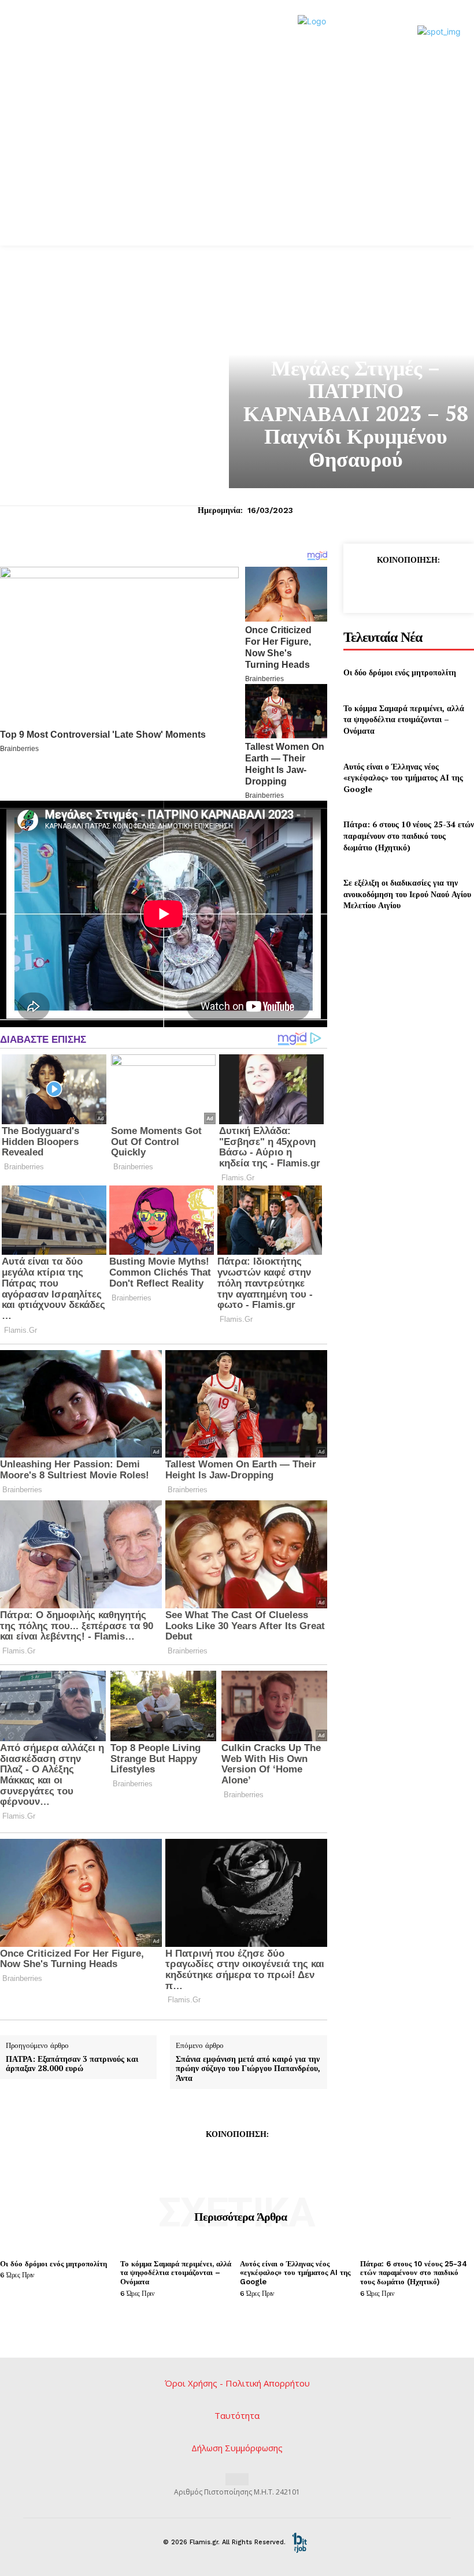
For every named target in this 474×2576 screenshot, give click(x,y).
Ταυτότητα (237, 2415)
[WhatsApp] (443, 586)
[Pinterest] (416, 586)
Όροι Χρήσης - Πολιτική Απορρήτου (237, 2383)
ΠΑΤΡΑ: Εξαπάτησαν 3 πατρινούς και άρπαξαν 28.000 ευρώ (72, 2064)
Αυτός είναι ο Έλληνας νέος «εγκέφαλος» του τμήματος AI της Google (403, 778)
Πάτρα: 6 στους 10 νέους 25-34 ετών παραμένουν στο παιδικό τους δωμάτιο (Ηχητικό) (409, 835)
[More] (290, 2160)
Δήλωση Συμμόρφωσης (237, 2448)
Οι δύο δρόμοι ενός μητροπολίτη (400, 672)
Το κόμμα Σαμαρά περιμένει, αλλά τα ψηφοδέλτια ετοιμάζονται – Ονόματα (404, 719)
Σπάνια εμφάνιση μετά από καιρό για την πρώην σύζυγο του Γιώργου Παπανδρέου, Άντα (248, 2069)
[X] (390, 586)
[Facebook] (363, 586)
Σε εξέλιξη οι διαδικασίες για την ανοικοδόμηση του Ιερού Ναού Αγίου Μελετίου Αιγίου (407, 894)
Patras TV (355, 343)
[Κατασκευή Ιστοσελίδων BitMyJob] (299, 2542)
